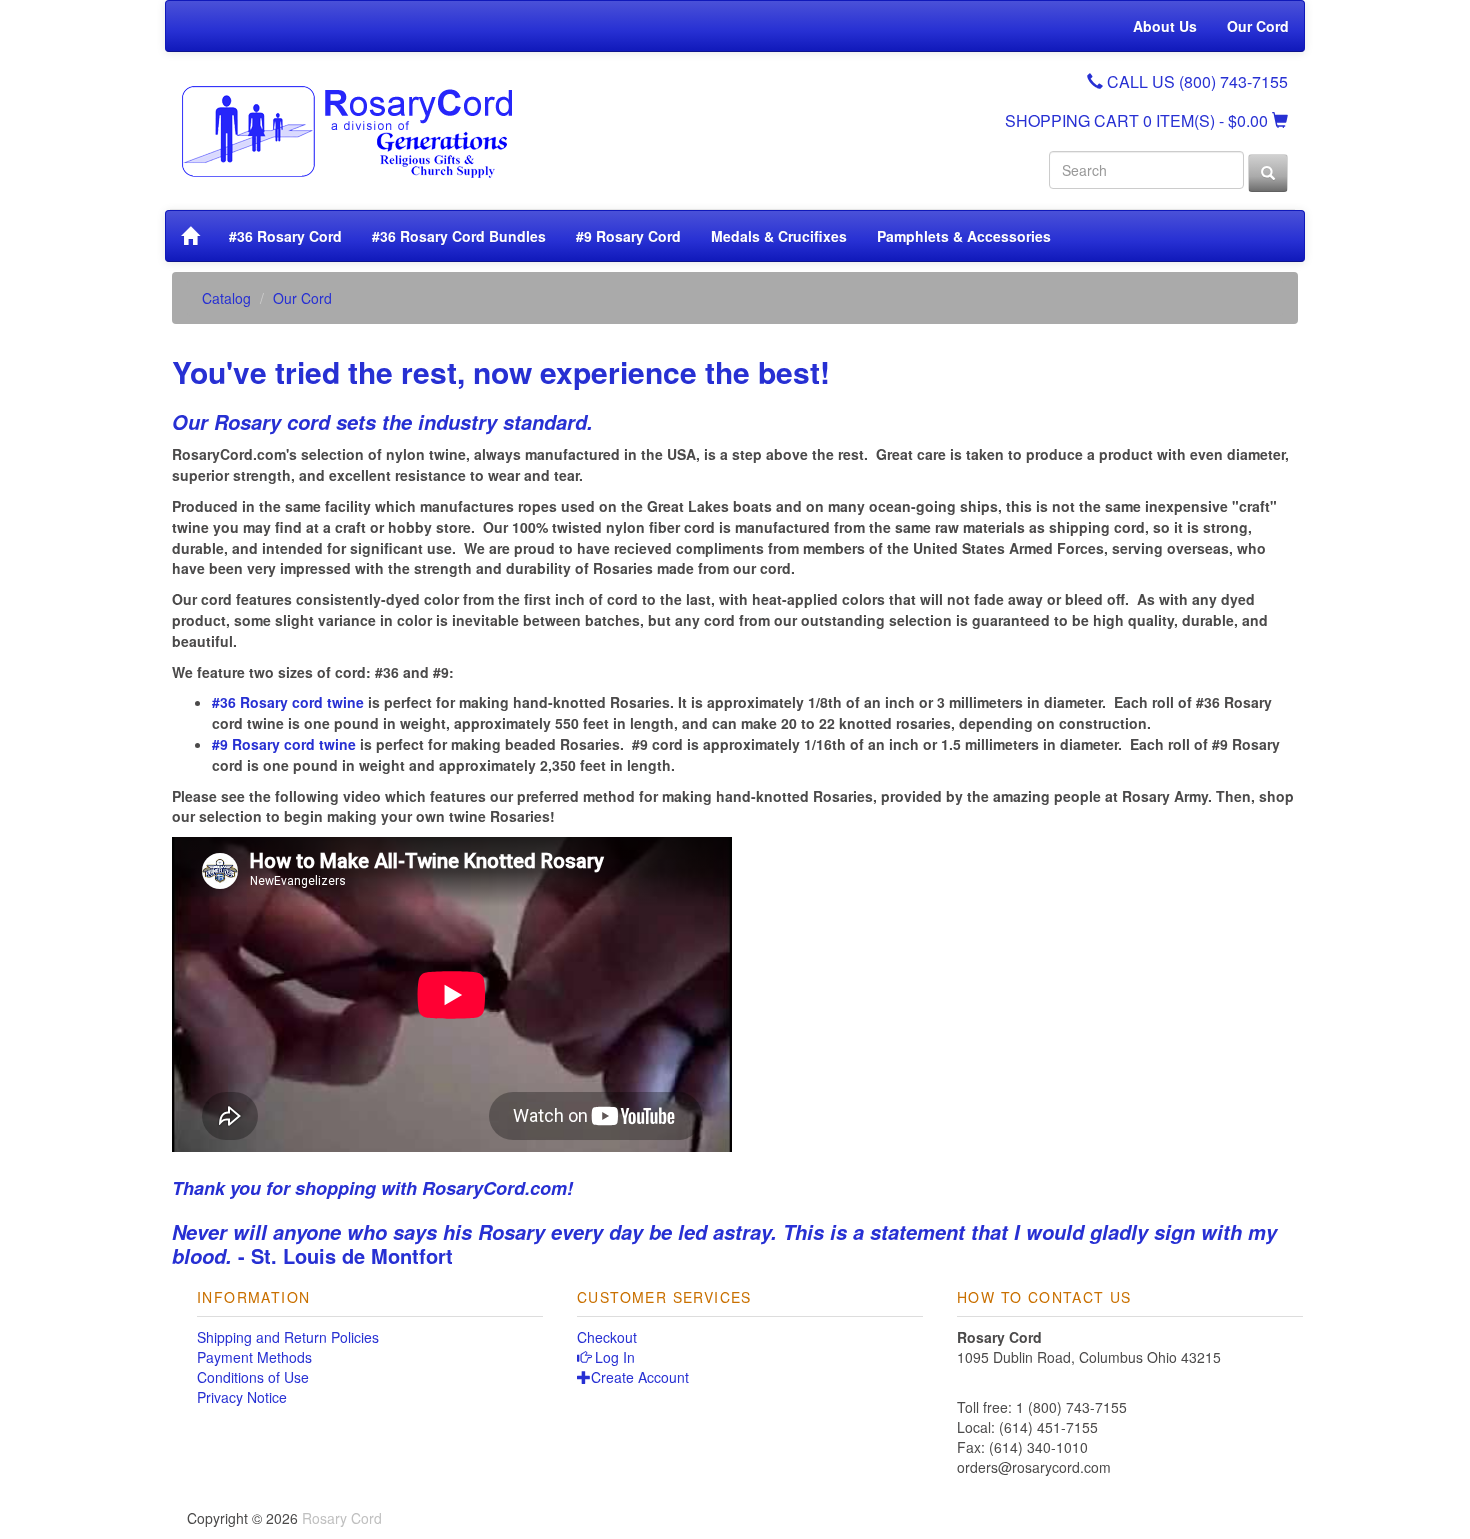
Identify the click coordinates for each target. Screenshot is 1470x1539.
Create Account (640, 1377)
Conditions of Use (253, 1377)
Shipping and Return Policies (288, 1337)
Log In (613, 1357)
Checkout (607, 1337)
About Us (1165, 26)
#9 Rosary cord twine (284, 744)
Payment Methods (254, 1357)
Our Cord (1258, 26)
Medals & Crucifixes (779, 236)
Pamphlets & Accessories (964, 236)
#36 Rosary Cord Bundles (459, 236)
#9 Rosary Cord (628, 236)
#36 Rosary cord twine (288, 702)
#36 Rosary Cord (285, 236)
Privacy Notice (242, 1397)
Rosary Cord (342, 1518)
